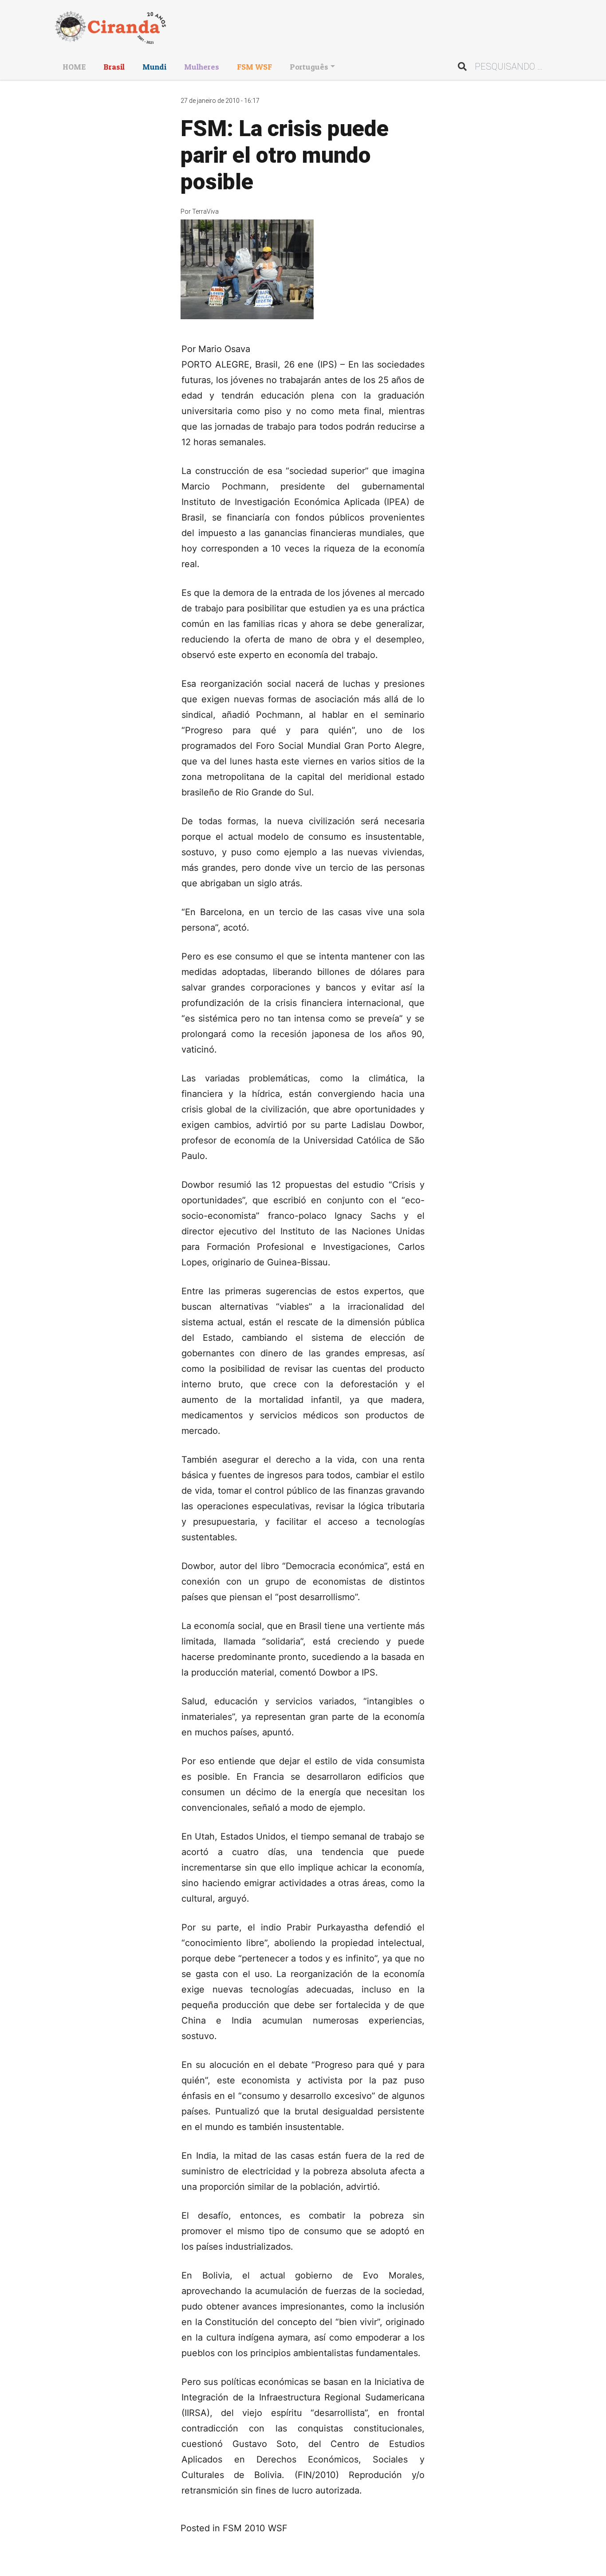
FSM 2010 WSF (255, 2528)
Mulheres (202, 67)
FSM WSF (254, 67)
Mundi (154, 67)
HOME (74, 67)
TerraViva (205, 211)
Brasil (114, 67)
